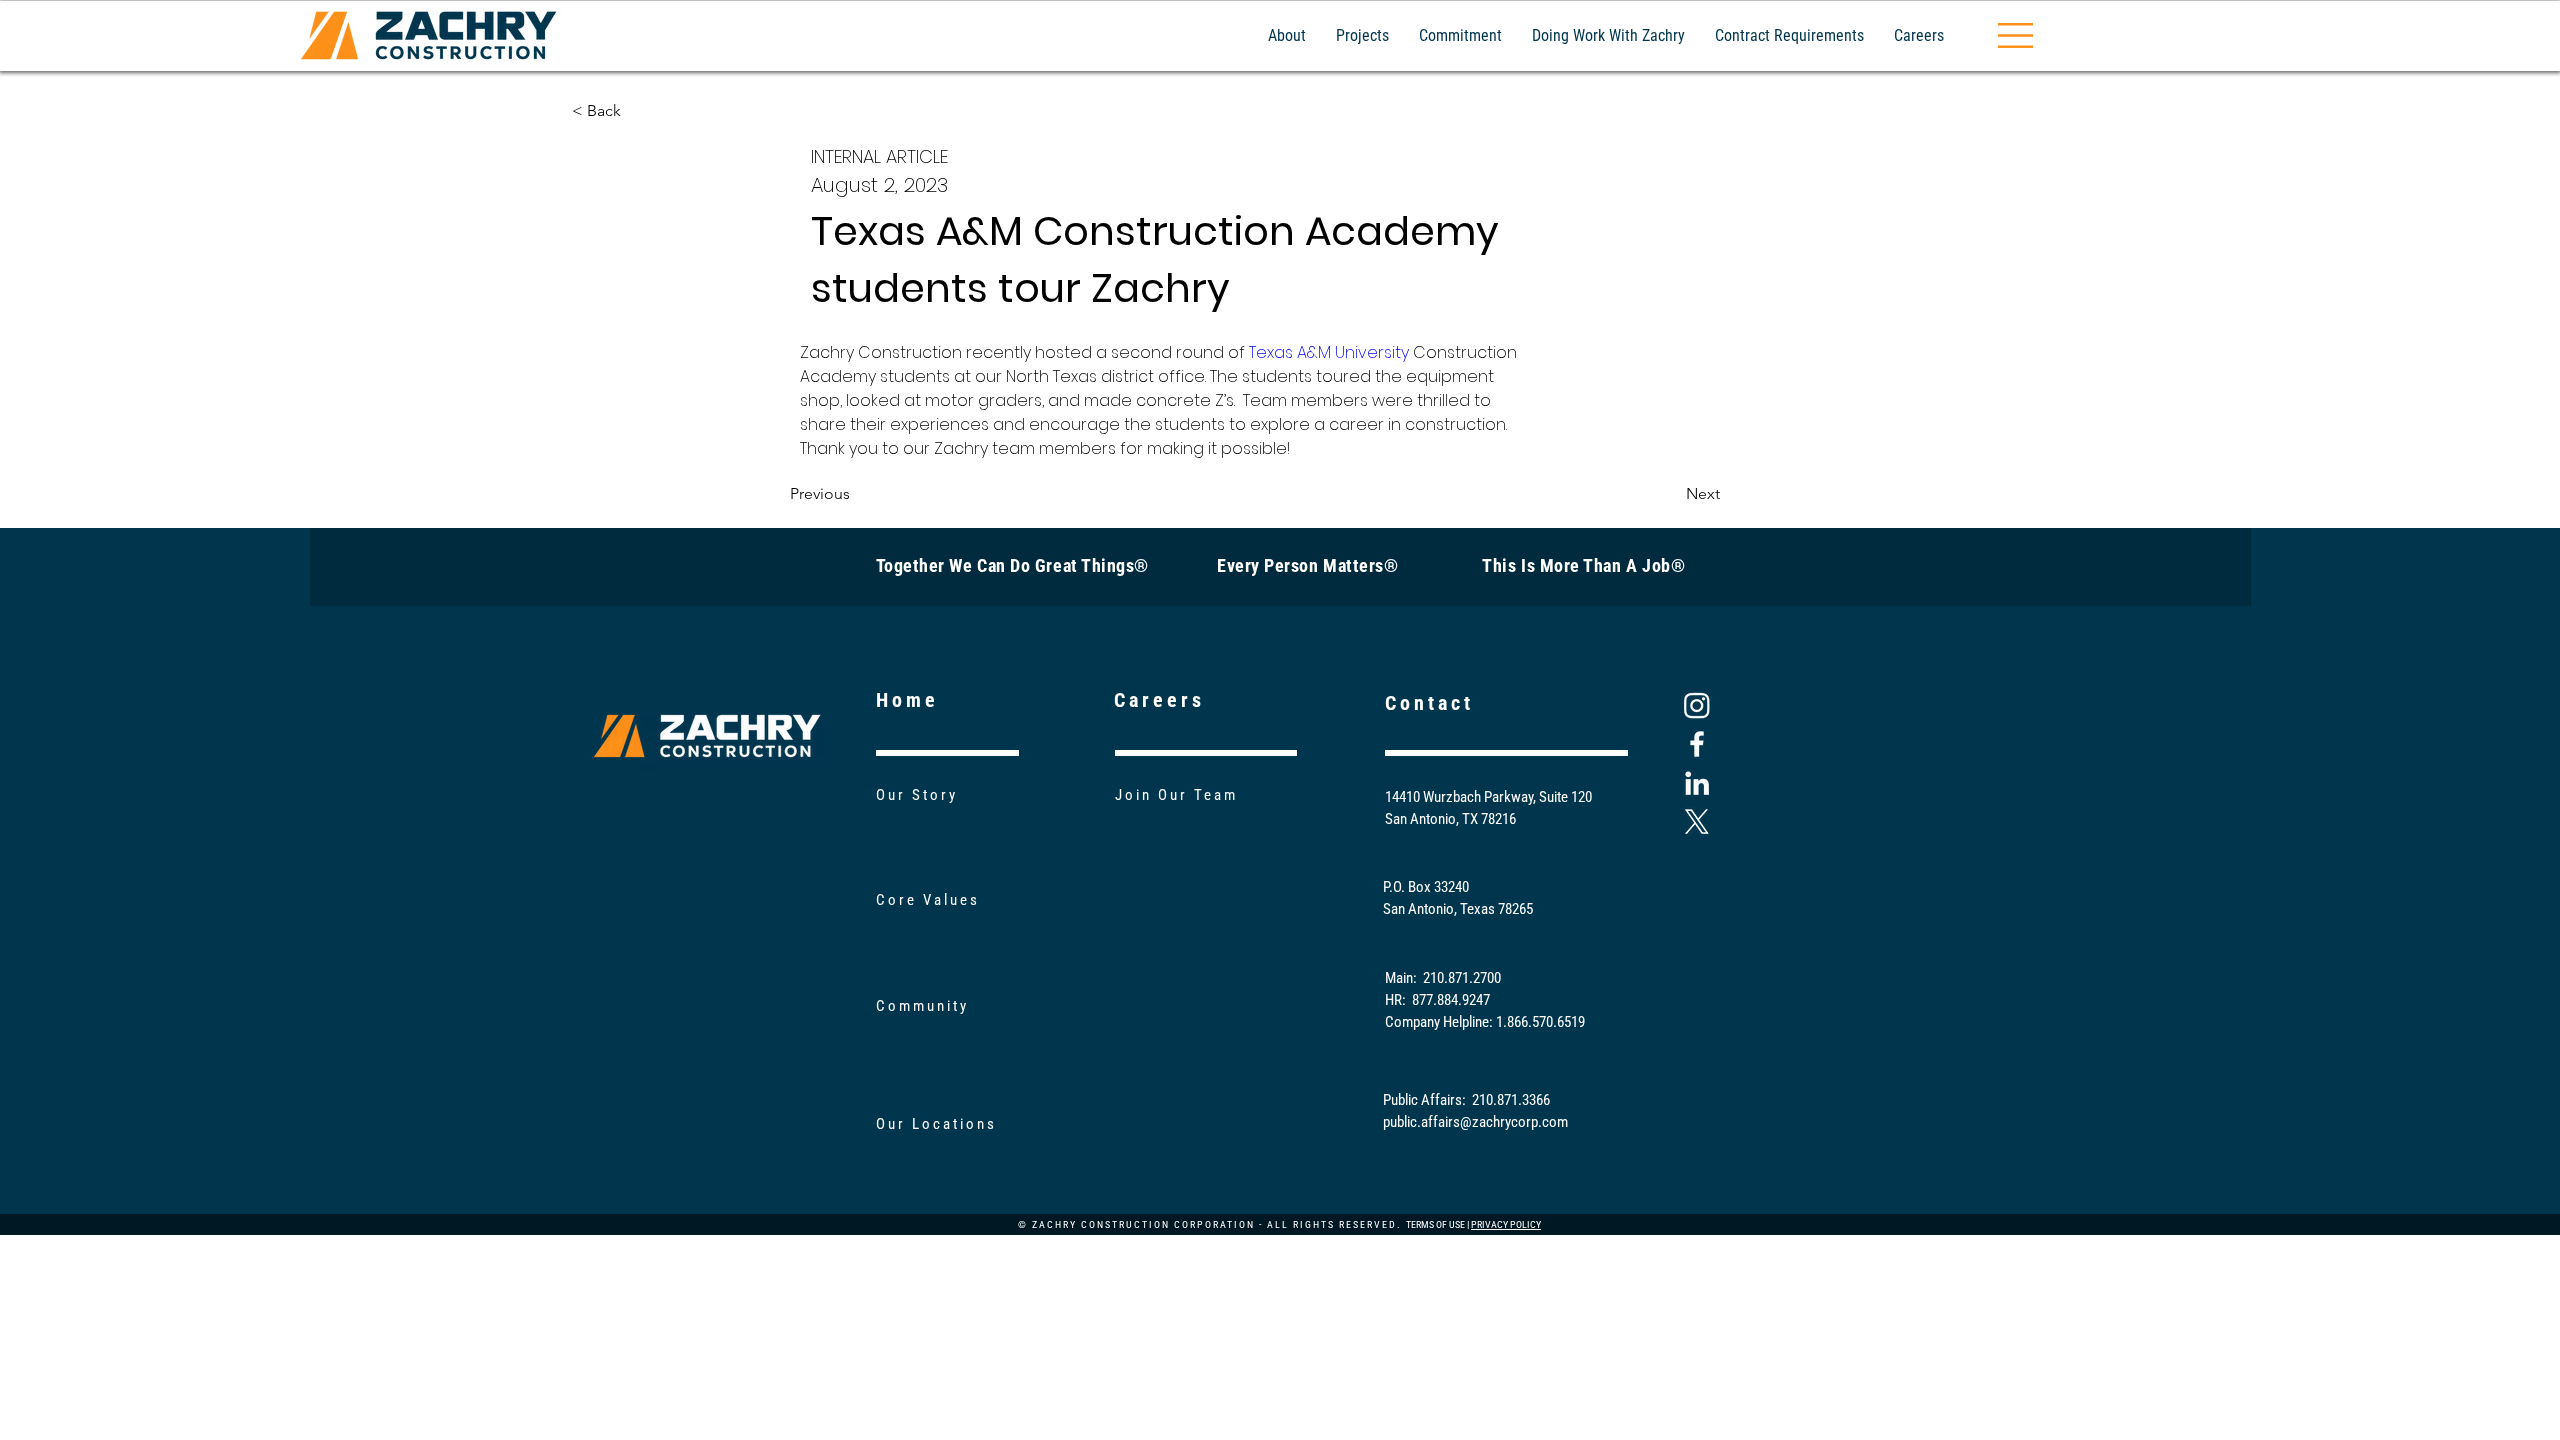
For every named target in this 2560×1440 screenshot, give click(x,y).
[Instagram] (1697, 705)
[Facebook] (1697, 744)
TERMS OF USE (1435, 1224)
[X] (1697, 822)
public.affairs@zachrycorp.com (1475, 1122)
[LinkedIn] (1697, 783)
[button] (2015, 35)
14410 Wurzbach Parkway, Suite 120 (1488, 797)
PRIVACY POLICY (1506, 1224)
